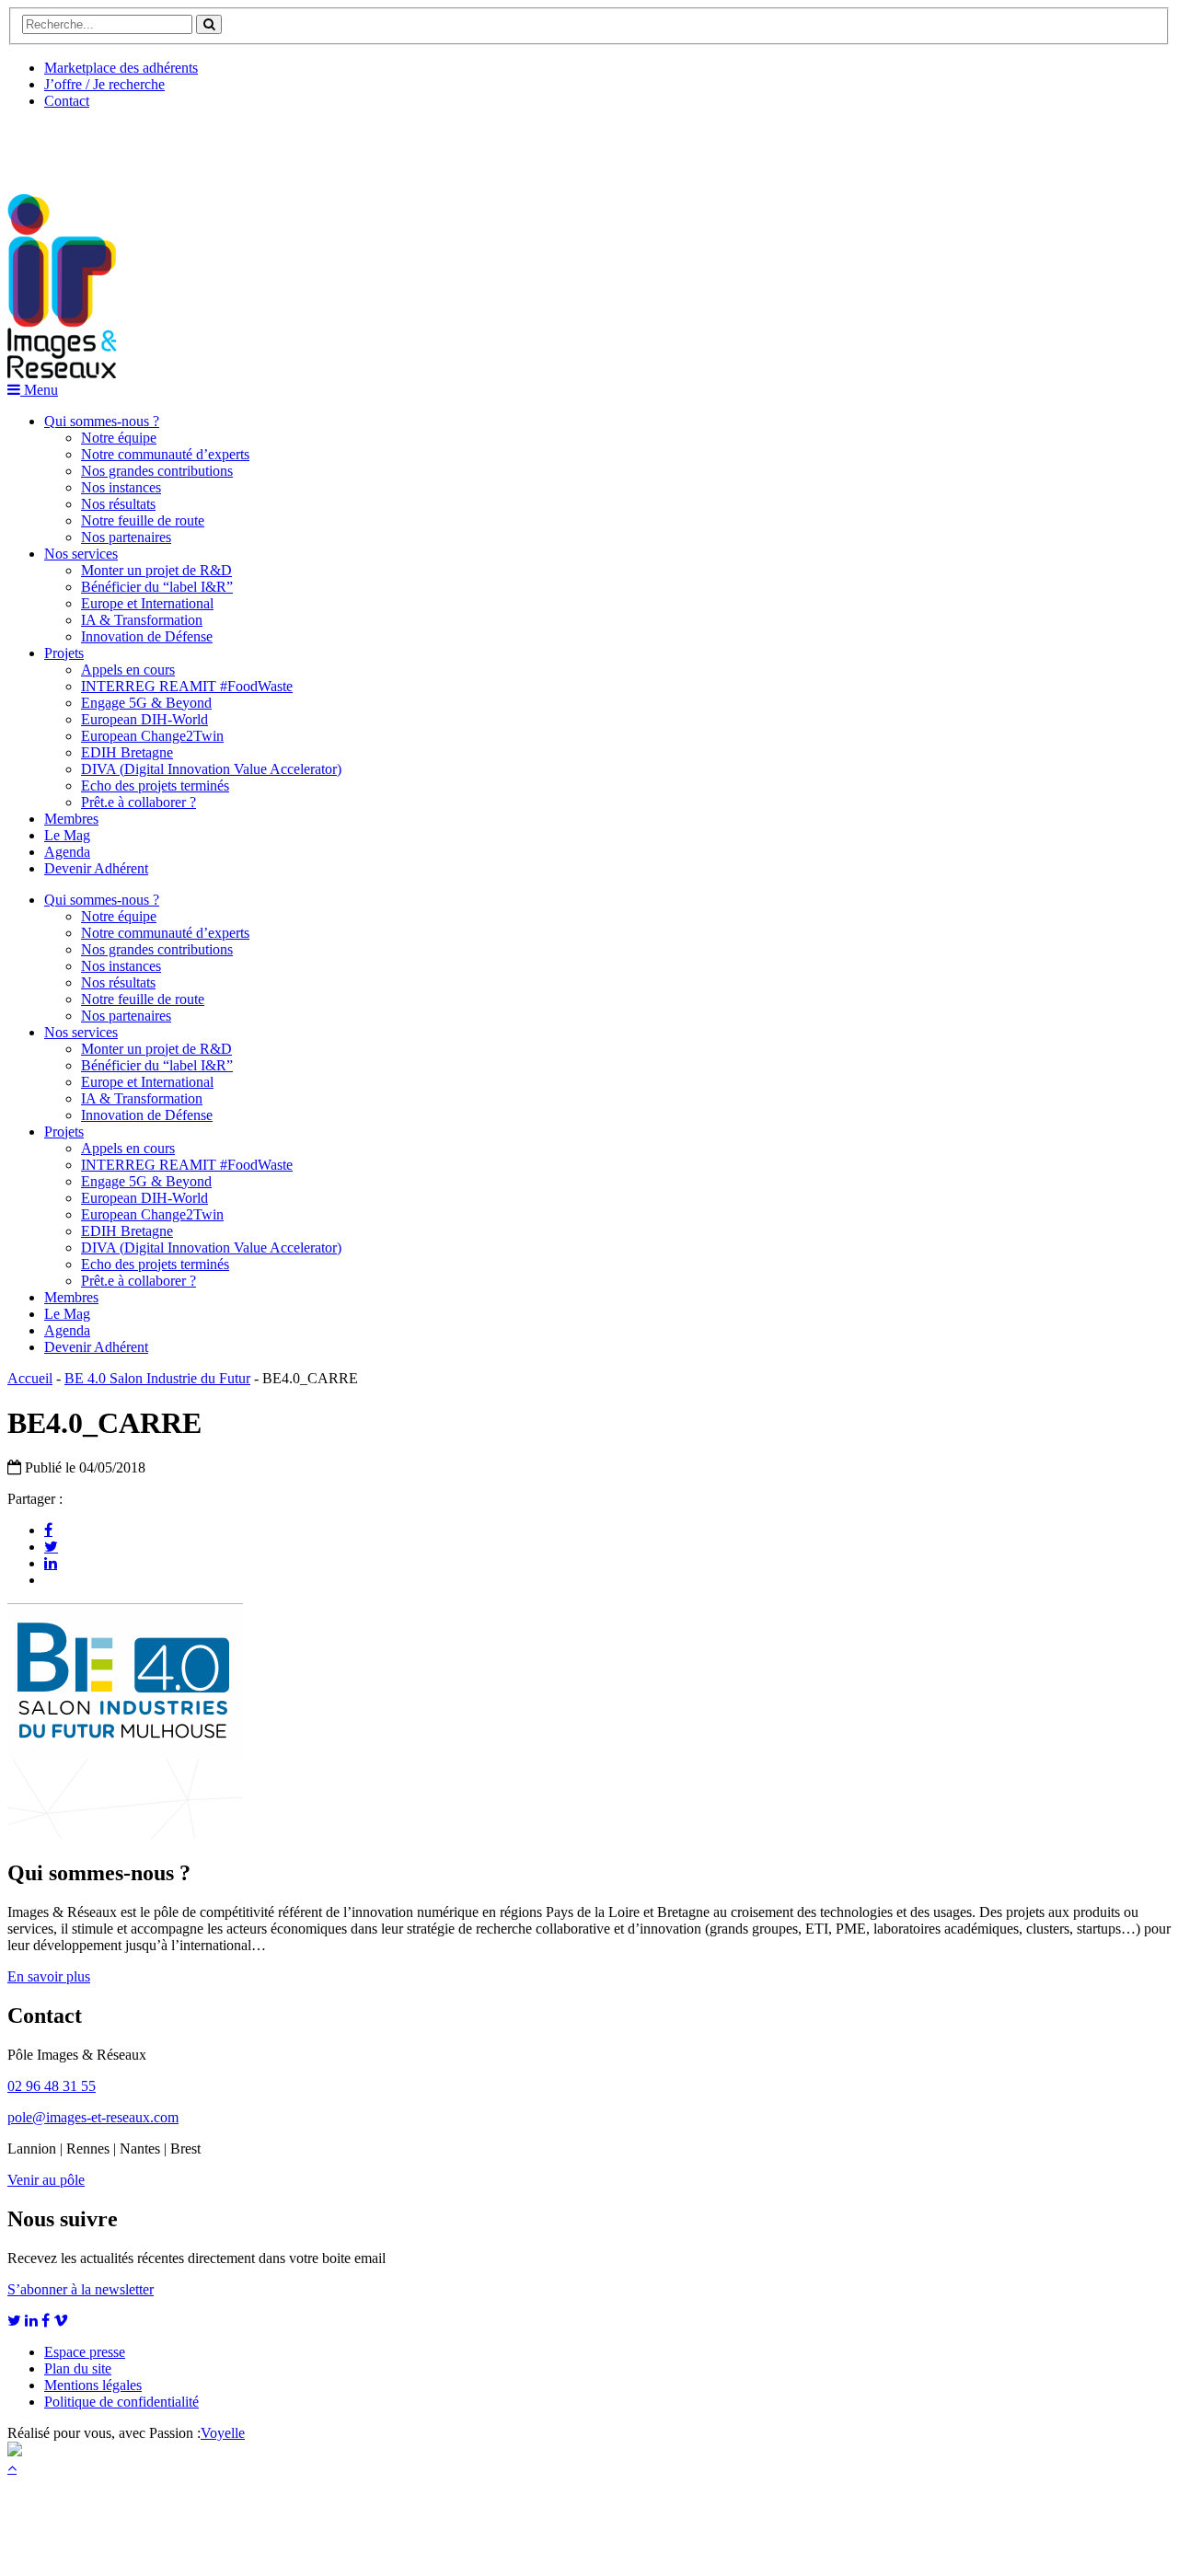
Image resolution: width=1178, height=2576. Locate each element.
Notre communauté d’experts (165, 454)
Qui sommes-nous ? (102, 421)
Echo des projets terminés (155, 786)
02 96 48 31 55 (52, 2086)
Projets (64, 653)
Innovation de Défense (147, 636)
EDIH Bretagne (127, 752)
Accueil (30, 1378)
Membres (71, 819)
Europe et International (147, 603)
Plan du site (78, 2368)
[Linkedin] (51, 1563)
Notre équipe (119, 438)
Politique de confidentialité (121, 2402)
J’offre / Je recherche (104, 84)
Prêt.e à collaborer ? (139, 802)
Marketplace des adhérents (121, 68)
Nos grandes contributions (157, 471)
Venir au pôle (46, 2180)
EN (76, 144)
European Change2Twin (152, 736)
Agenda (67, 852)
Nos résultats (118, 504)
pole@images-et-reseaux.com (93, 2117)
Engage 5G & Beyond (146, 703)
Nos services (81, 554)
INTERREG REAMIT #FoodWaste (187, 686)
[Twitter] (51, 1546)
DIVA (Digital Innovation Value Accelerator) (211, 769)
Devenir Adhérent (96, 868)
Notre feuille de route (143, 520)
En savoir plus (49, 1976)
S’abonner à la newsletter (81, 2289)
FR (144, 144)
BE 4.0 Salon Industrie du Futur (157, 1378)
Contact (67, 101)
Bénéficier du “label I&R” (157, 587)
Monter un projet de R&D (156, 570)
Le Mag (67, 835)
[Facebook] (48, 1530)
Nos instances (121, 487)
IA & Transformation (142, 620)
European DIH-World (144, 719)
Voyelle (223, 2433)
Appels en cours (128, 670)
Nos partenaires (126, 537)
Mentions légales (93, 2385)
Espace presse (85, 2352)
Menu (39, 390)
